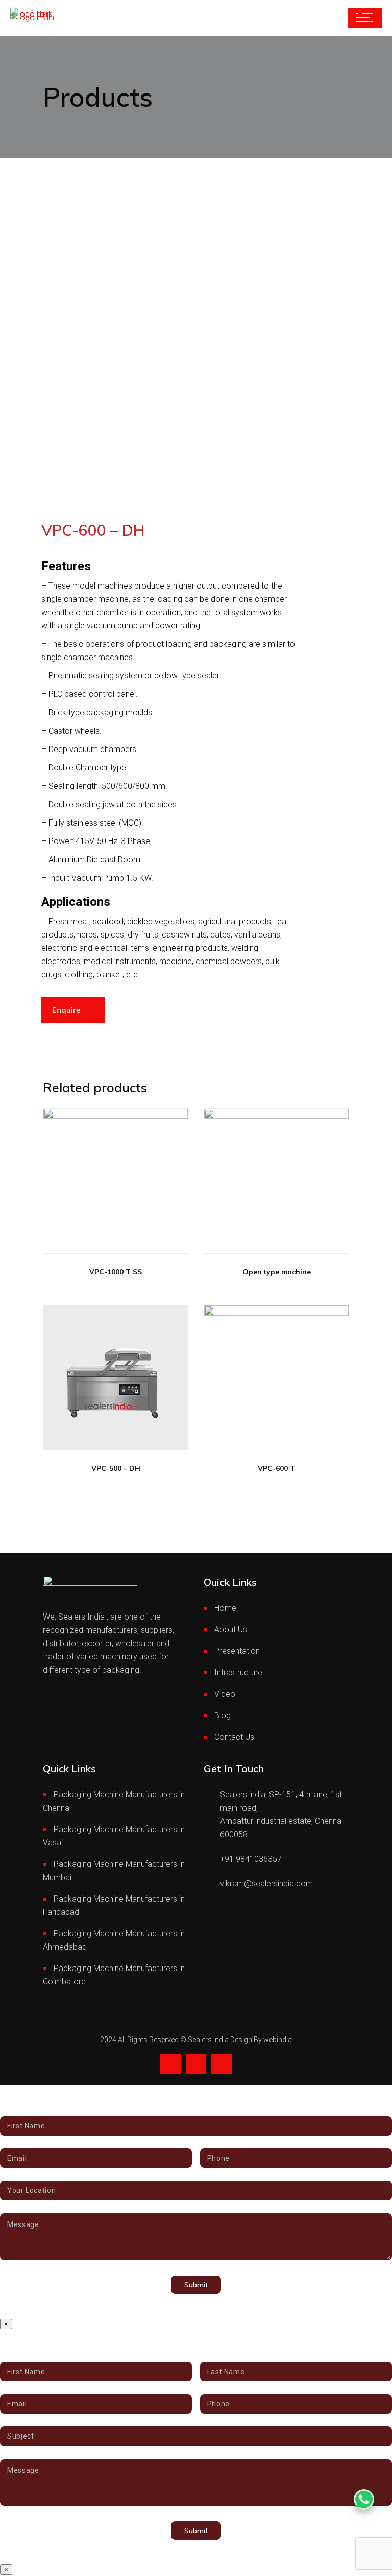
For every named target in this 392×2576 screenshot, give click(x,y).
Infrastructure (238, 1672)
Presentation (237, 1651)
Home (225, 1608)
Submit (196, 2285)
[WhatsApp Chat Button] (364, 2499)
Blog (223, 1715)
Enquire (66, 1010)
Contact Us (234, 1737)
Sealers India (209, 2040)
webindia (278, 2040)
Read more (107, 1242)
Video (225, 1694)
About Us (231, 1630)
